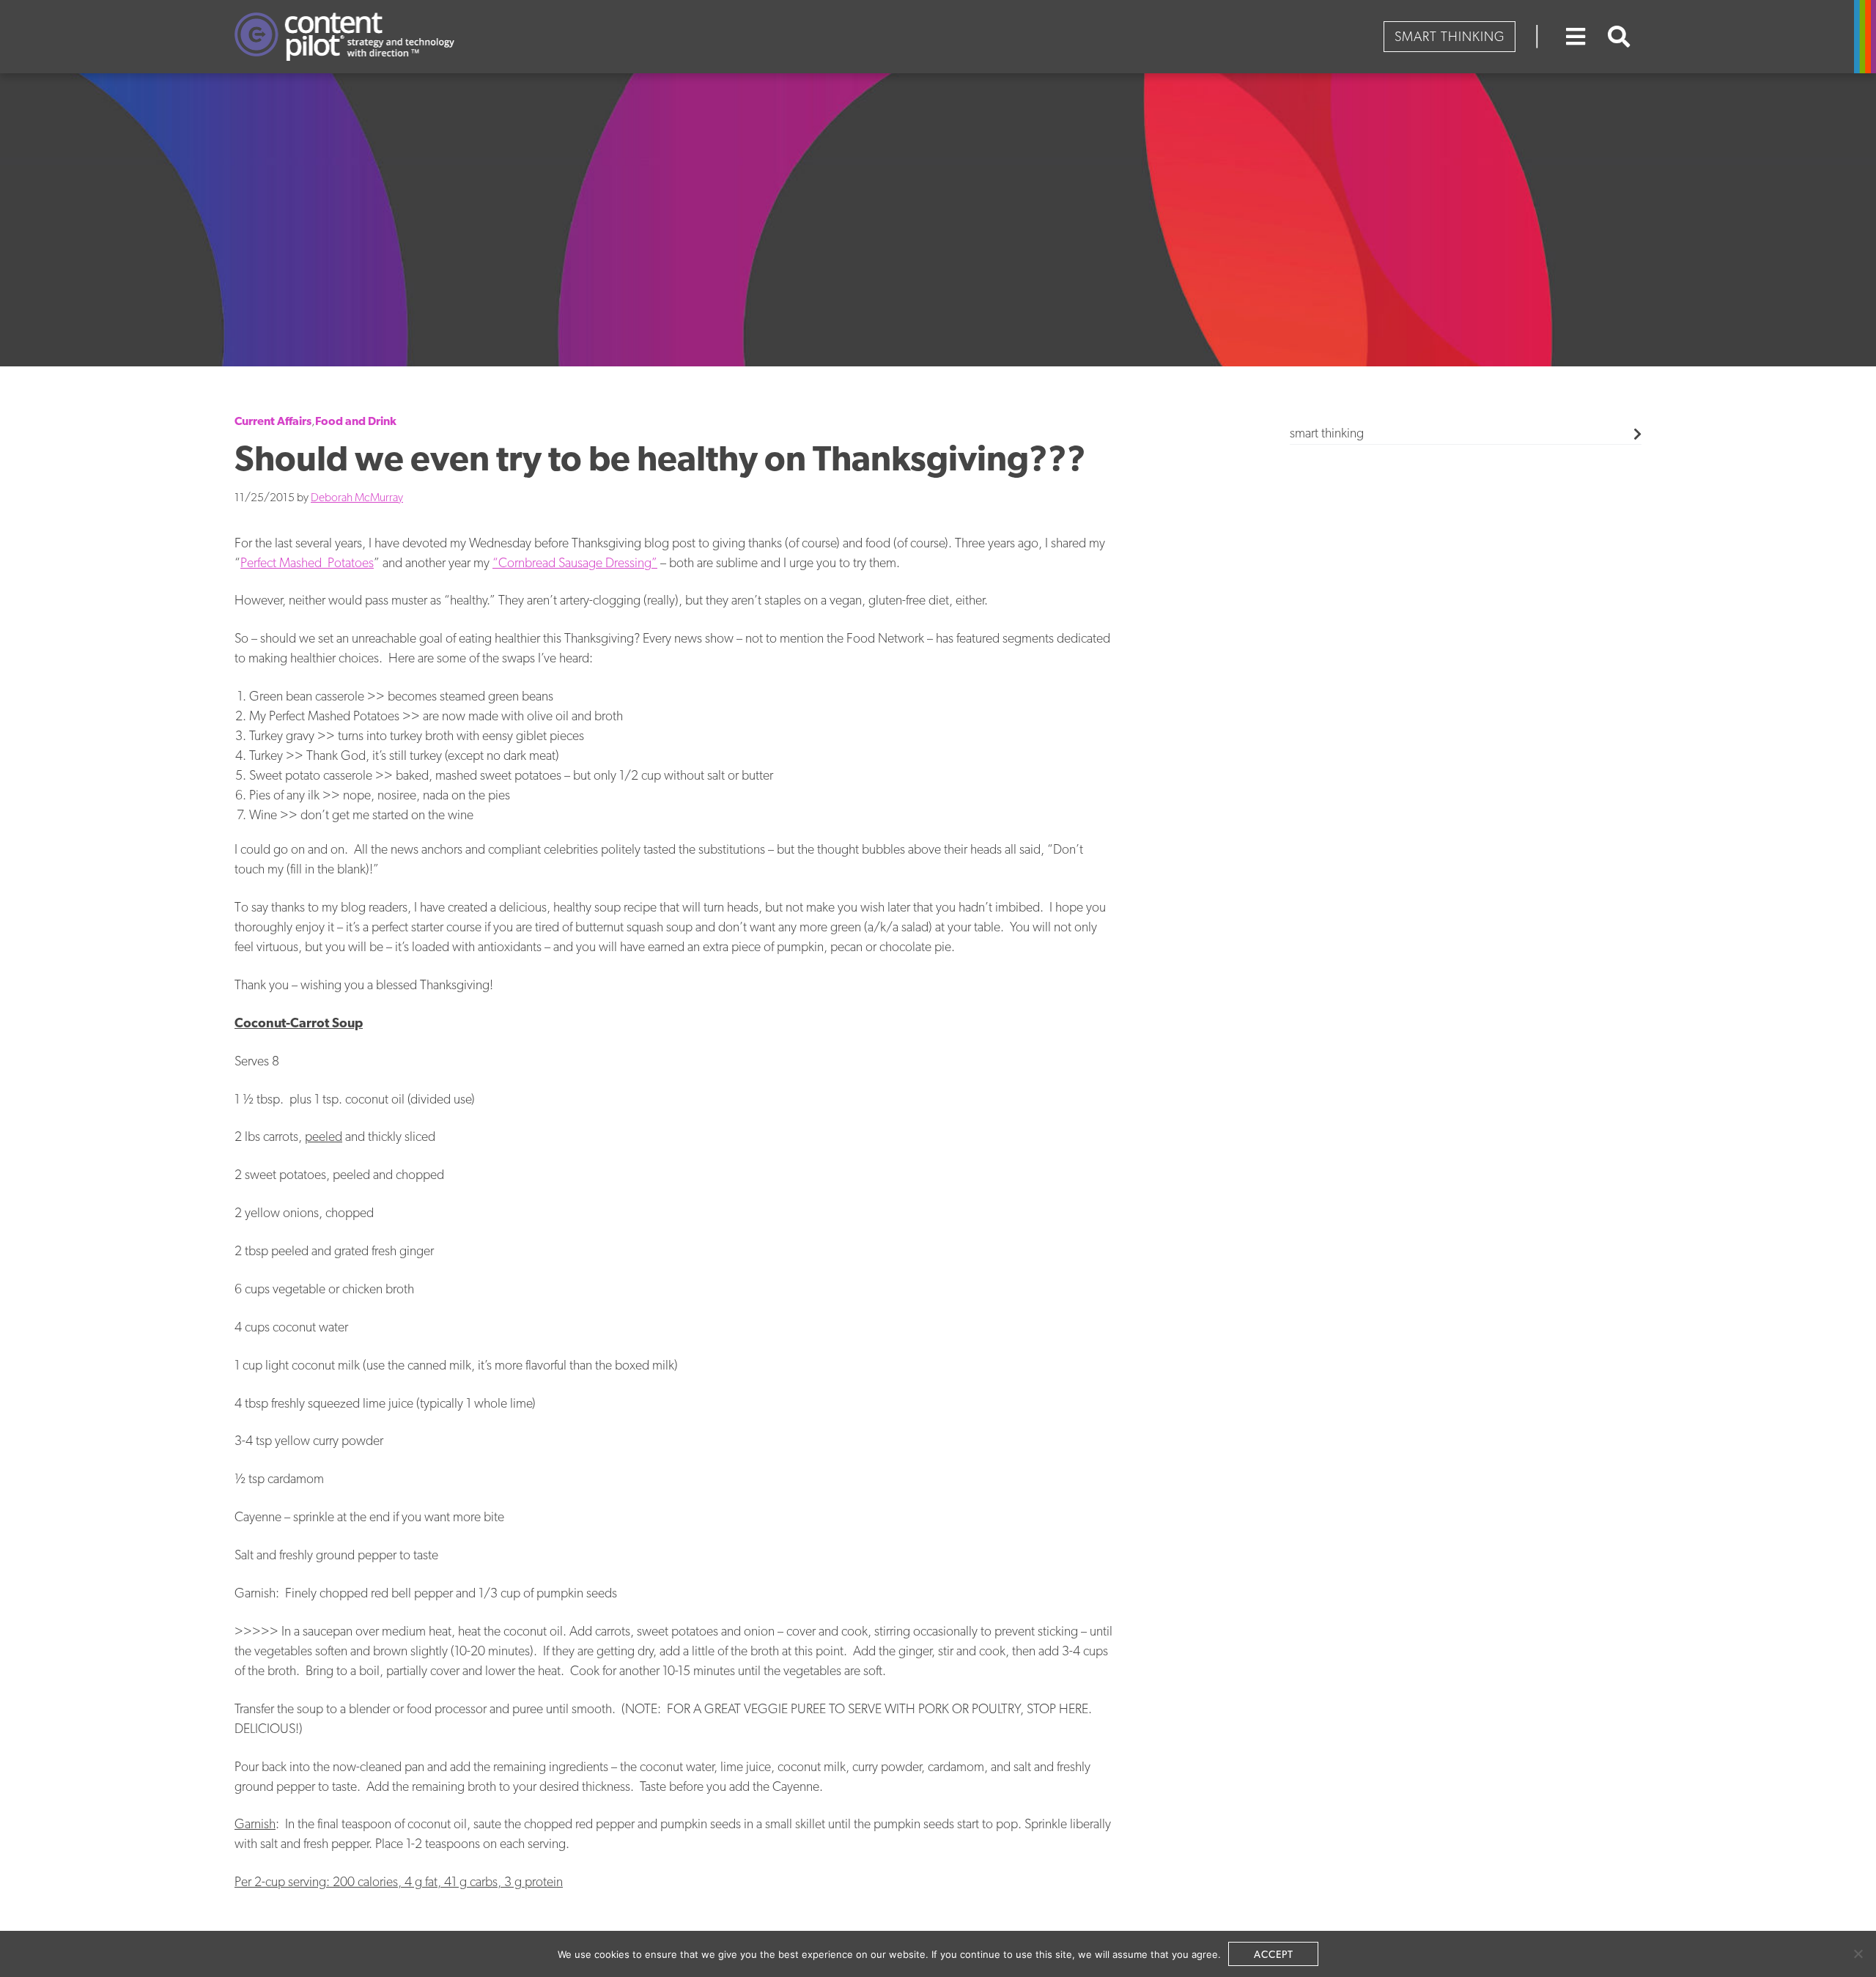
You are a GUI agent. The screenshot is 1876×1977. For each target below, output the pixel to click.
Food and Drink (356, 421)
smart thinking (1327, 433)
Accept (1274, 1954)
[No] (1858, 1954)
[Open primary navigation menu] (1576, 37)
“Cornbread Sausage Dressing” (575, 562)
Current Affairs (273, 421)
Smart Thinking (1450, 36)
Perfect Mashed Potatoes (307, 562)
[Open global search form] (1619, 37)
